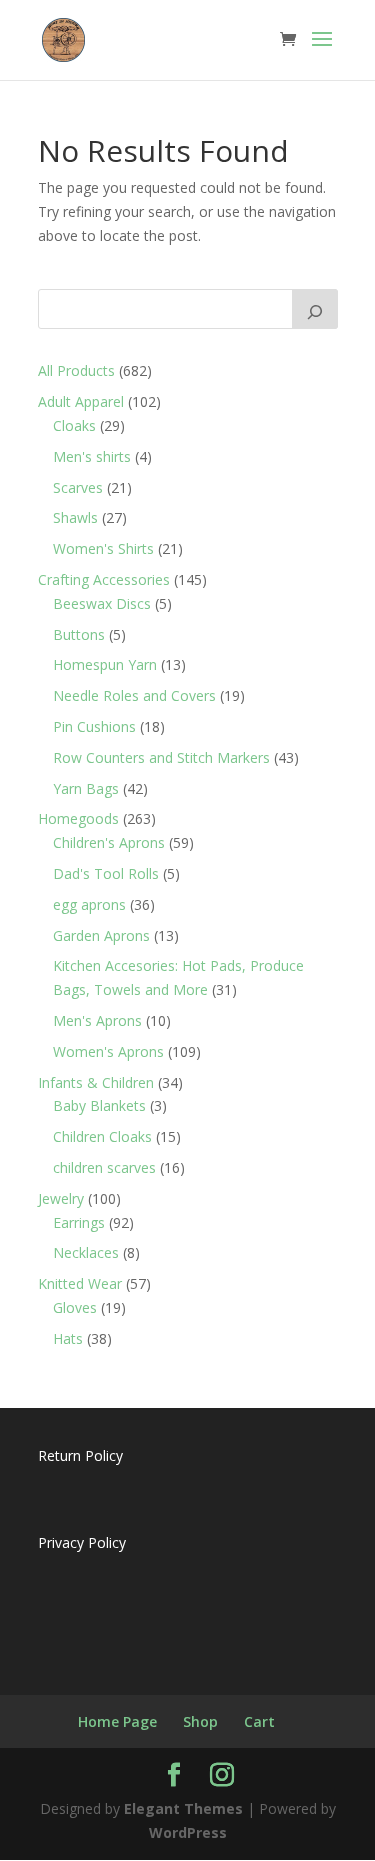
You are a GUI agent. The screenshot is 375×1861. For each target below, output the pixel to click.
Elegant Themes (183, 1808)
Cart (259, 1721)
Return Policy (80, 1455)
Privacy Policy (82, 1542)
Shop (200, 1721)
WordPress (188, 1832)
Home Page (117, 1721)
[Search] (315, 309)
